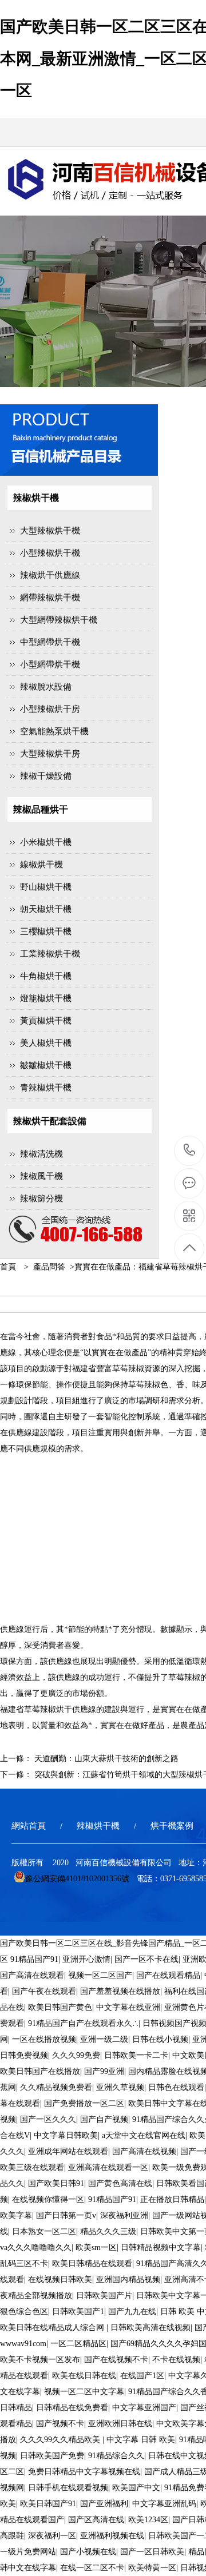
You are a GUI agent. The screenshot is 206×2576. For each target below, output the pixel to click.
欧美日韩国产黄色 (60, 2007)
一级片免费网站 (28, 2552)
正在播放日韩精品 (172, 2199)
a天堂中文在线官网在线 (144, 2135)
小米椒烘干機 (46, 842)
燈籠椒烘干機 (46, 998)
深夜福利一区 (52, 2536)
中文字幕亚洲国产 (144, 2408)
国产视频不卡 (60, 2424)
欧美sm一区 (96, 2247)
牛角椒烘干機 (46, 976)
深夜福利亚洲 (124, 2215)
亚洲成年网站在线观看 (68, 2151)
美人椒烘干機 (46, 1043)
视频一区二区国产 (100, 1975)
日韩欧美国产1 (78, 2312)
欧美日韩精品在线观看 (92, 2264)
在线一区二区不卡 (92, 2568)
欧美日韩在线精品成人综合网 (53, 2328)
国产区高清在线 (96, 2520)
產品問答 (49, 1267)
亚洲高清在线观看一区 (108, 2167)
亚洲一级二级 (104, 2039)
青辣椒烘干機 (46, 1088)
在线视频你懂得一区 (48, 2199)
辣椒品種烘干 (41, 809)
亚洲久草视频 (120, 2087)
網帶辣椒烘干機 (50, 598)
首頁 (8, 1267)
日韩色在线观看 (176, 2087)
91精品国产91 (34, 1959)
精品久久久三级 (108, 2231)
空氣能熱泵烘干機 (54, 731)
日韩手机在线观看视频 (68, 2488)
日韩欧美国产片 (104, 2296)
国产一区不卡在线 (146, 1959)
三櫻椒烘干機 (46, 931)
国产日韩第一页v (66, 2215)
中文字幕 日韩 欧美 (141, 2440)
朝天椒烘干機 (46, 909)
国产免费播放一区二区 (84, 2103)
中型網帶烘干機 (50, 642)
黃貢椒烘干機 (46, 1021)
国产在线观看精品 (168, 1975)
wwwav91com (23, 2344)
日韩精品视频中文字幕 (161, 2247)
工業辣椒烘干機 (50, 954)
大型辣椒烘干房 (50, 754)
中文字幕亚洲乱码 (164, 2504)
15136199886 (190, 1151)
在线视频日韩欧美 (60, 2280)
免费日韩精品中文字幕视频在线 (84, 2472)
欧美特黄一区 (152, 2568)
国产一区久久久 (48, 2119)
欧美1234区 (148, 2520)
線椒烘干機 (41, 865)
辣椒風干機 (41, 1176)
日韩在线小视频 (160, 2039)
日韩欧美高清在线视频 (150, 2328)
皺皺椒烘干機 (46, 1065)
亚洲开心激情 (86, 1959)
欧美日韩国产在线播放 (40, 2071)
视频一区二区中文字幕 (84, 2392)
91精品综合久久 (116, 2456)
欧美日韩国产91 (48, 2504)
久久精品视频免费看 (56, 2087)
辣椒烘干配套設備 (50, 1121)
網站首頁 (29, 1826)
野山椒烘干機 (46, 887)
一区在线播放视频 (44, 2039)
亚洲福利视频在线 (112, 2536)
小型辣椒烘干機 (50, 553)
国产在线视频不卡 (116, 2360)
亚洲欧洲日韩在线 (120, 2424)
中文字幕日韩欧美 (66, 2135)
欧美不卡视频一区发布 (40, 2360)
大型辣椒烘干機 (50, 531)
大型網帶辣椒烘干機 (59, 620)
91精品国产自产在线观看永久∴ (83, 2023)
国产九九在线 (132, 2312)
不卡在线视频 (176, 2360)
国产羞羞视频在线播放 (120, 1991)
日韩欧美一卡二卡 (136, 2055)
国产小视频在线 (88, 2552)
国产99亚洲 (104, 2071)
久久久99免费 (76, 2055)
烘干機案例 (172, 1826)
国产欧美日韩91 (56, 2183)
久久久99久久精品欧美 (61, 2440)
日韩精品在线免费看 (72, 2408)
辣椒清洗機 (41, 1154)
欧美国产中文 (136, 2488)
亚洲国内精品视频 (128, 2280)
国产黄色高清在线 (120, 2183)
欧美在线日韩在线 (84, 2376)
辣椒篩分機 (41, 1199)
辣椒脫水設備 (46, 687)
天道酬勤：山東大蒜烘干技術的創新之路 (106, 1759)
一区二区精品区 (78, 2344)
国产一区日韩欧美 (152, 2552)
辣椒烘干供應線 (50, 575)
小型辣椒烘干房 (50, 709)
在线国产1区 (142, 2376)
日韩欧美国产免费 (52, 2456)
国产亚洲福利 (104, 2504)
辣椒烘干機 (36, 498)
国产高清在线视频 (144, 2151)
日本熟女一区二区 (44, 2231)
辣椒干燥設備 (46, 776)
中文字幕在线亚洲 (128, 2007)
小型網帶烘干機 (50, 664)
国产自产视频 (104, 2119)
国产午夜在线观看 (44, 1991)
